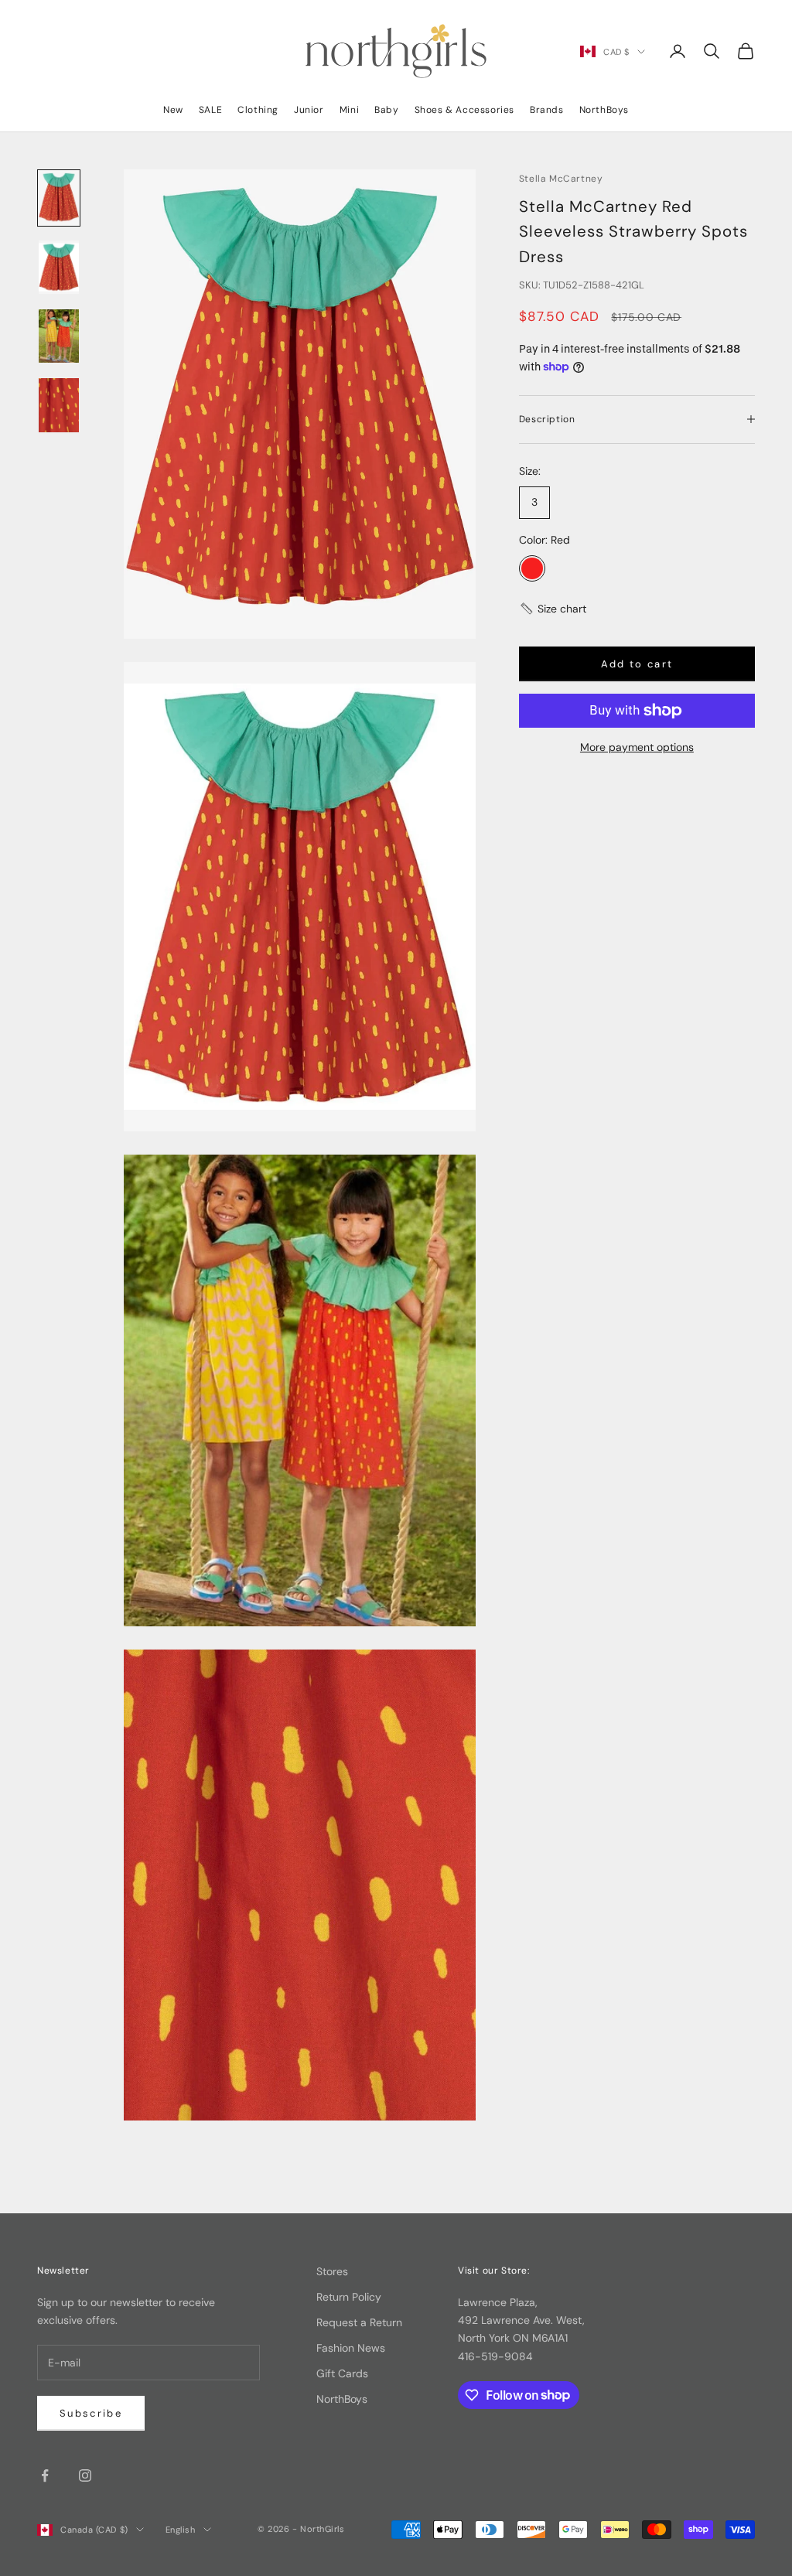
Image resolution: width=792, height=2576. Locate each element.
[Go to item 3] (59, 336)
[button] (553, 609)
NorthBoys (604, 110)
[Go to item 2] (59, 267)
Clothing (258, 110)
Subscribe (91, 2413)
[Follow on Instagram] (85, 2475)
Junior (309, 110)
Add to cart (637, 664)
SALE (210, 110)
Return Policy (349, 2297)
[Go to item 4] (59, 405)
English (181, 2530)
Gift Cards (342, 2373)
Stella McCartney (561, 179)
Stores (332, 2271)
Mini (349, 110)
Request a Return (359, 2322)
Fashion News (351, 2348)
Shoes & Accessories (464, 110)
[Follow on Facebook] (45, 2475)
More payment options (637, 747)
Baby (386, 110)
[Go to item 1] (59, 198)
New (173, 110)
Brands (547, 110)
